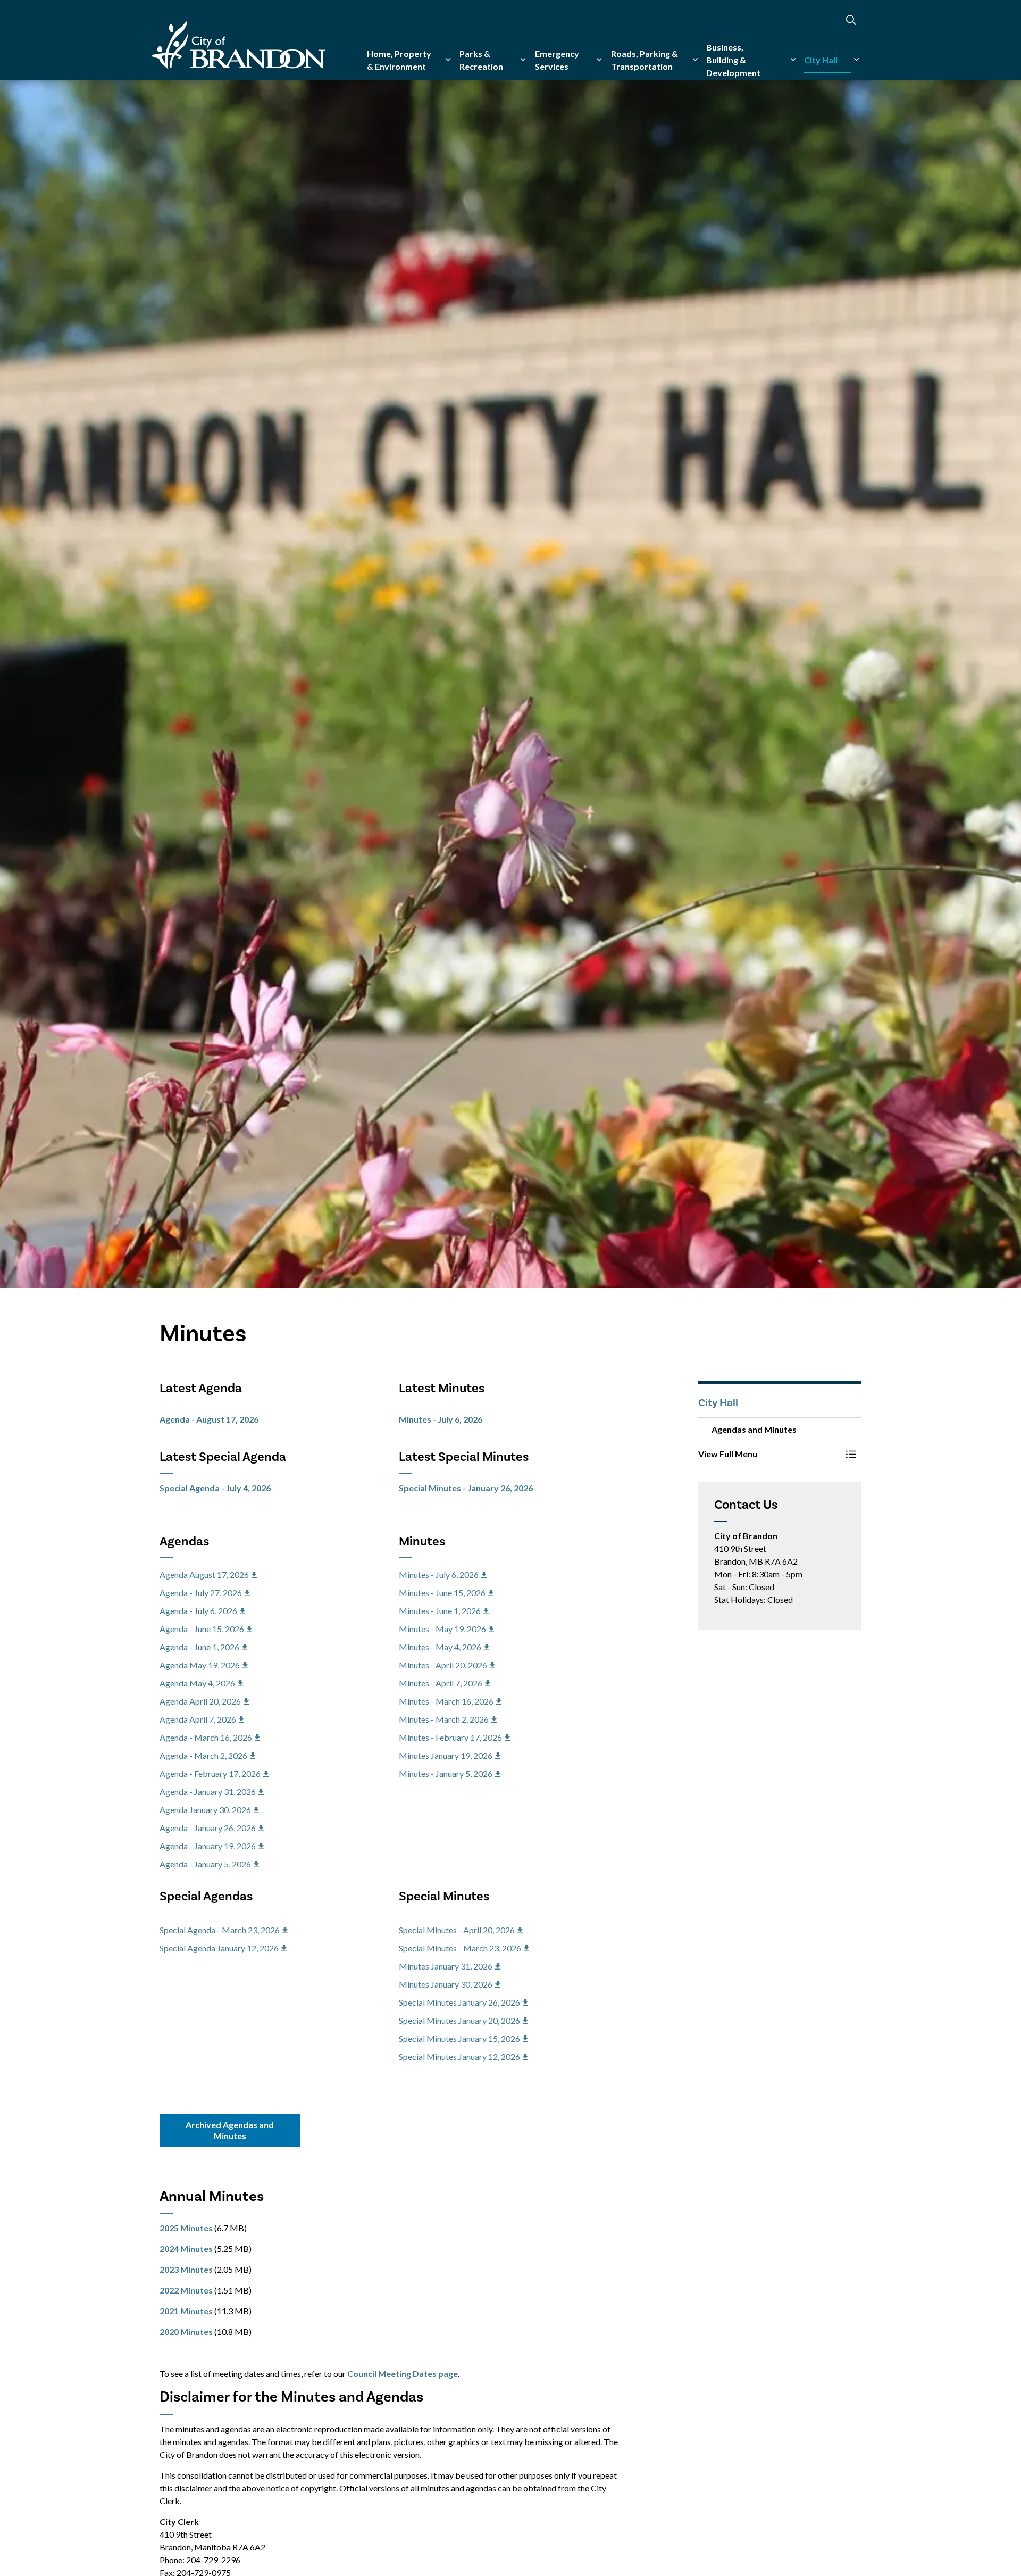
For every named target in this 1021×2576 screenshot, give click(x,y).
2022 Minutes (186, 2290)
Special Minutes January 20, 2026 (459, 2020)
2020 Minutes (186, 2332)
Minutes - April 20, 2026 (443, 1665)
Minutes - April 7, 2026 (441, 1683)
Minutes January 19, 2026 (446, 1755)
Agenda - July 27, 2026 (201, 1593)
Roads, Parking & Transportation (645, 60)
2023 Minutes (186, 2269)
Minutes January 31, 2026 (446, 1966)
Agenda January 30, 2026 (205, 1810)
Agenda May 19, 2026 (200, 1665)
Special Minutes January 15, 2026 (459, 2038)
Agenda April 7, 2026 (198, 1719)
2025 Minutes (186, 2228)
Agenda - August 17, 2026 (209, 1419)
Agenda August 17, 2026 (204, 1574)
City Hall (821, 60)
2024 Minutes (186, 2249)
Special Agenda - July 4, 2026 (215, 1488)
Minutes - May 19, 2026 (442, 1629)
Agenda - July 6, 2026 (198, 1611)
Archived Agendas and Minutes (230, 2130)
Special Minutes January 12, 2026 (459, 2056)
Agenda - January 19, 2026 (208, 1846)
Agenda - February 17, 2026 (210, 1773)
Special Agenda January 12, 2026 (219, 1948)
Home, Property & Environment (399, 60)
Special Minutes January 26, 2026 (459, 2002)
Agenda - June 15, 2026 (202, 1629)
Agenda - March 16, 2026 (206, 1737)
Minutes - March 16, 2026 (446, 1701)
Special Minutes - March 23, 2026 (460, 1948)
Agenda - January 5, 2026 (205, 1864)
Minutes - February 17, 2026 (450, 1737)
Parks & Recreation (481, 60)
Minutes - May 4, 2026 (440, 1647)
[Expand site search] (851, 20)
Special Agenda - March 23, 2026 (220, 1930)
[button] (769, 1454)
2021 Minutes (186, 2311)
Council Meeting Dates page (403, 2374)
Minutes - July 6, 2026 (441, 1419)
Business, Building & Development (733, 60)
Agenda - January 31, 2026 (208, 1792)
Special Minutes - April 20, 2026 (457, 1930)
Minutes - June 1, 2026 (440, 1611)
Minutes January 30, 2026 (446, 1984)
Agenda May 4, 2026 (197, 1683)
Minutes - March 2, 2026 (444, 1719)
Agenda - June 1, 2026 (199, 1647)
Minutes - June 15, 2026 (442, 1593)
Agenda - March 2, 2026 (203, 1755)
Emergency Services (557, 60)
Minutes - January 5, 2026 (446, 1773)
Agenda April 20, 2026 (200, 1701)
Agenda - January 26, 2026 (208, 1828)
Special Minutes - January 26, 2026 (466, 1488)
